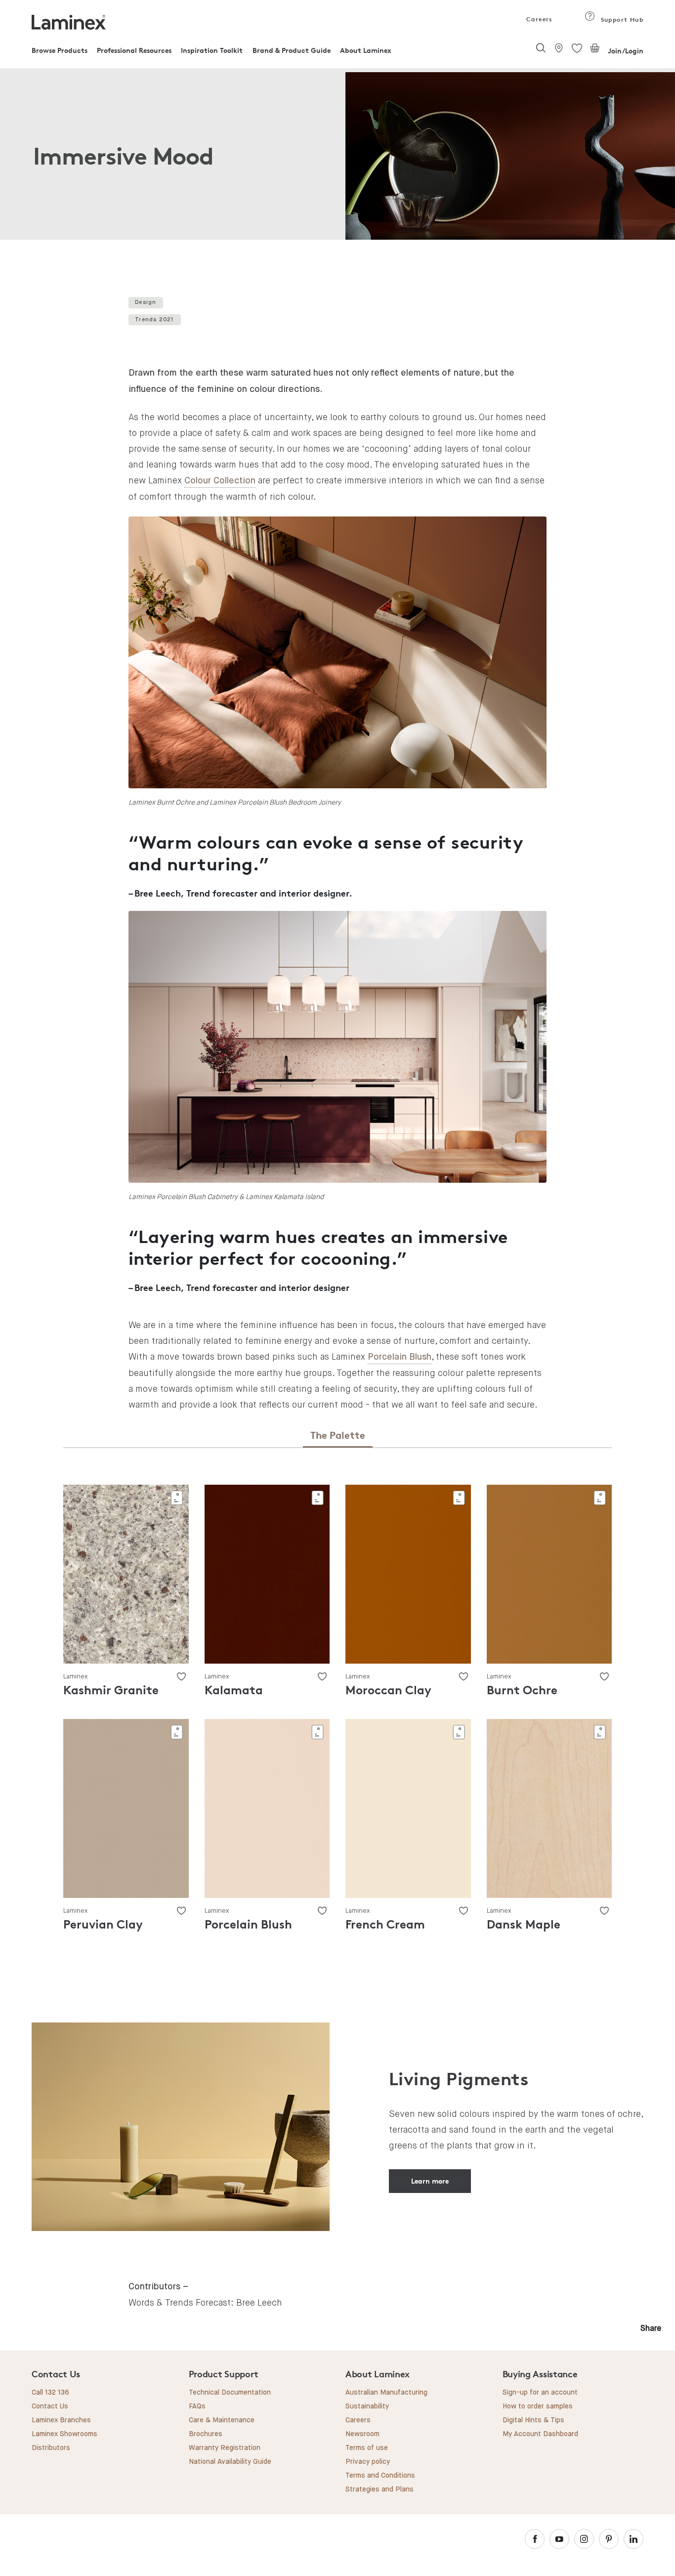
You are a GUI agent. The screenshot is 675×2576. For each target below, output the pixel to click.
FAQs (197, 2406)
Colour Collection (220, 481)
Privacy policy (368, 2462)
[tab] (338, 1436)
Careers (539, 19)
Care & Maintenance (222, 2420)
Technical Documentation (230, 2393)
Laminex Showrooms (64, 2434)
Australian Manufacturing (386, 2393)
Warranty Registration (225, 2448)
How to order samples (538, 2406)
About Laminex (366, 50)
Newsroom (362, 2434)
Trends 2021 (154, 320)
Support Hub (621, 20)
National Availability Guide (230, 2462)
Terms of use (367, 2448)
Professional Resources (134, 50)
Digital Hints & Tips (533, 2420)
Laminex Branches (61, 2420)
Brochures (206, 2434)
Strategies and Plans (380, 2490)
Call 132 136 (50, 2393)
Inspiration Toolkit (212, 50)
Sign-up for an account (540, 2393)
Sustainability (367, 2406)
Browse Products (60, 50)
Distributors (51, 2448)
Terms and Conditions (380, 2476)
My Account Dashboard (540, 2434)
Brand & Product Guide (292, 50)
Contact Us (50, 2406)
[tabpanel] (337, 156)
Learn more (430, 2181)
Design (146, 302)
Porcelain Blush (400, 1357)
